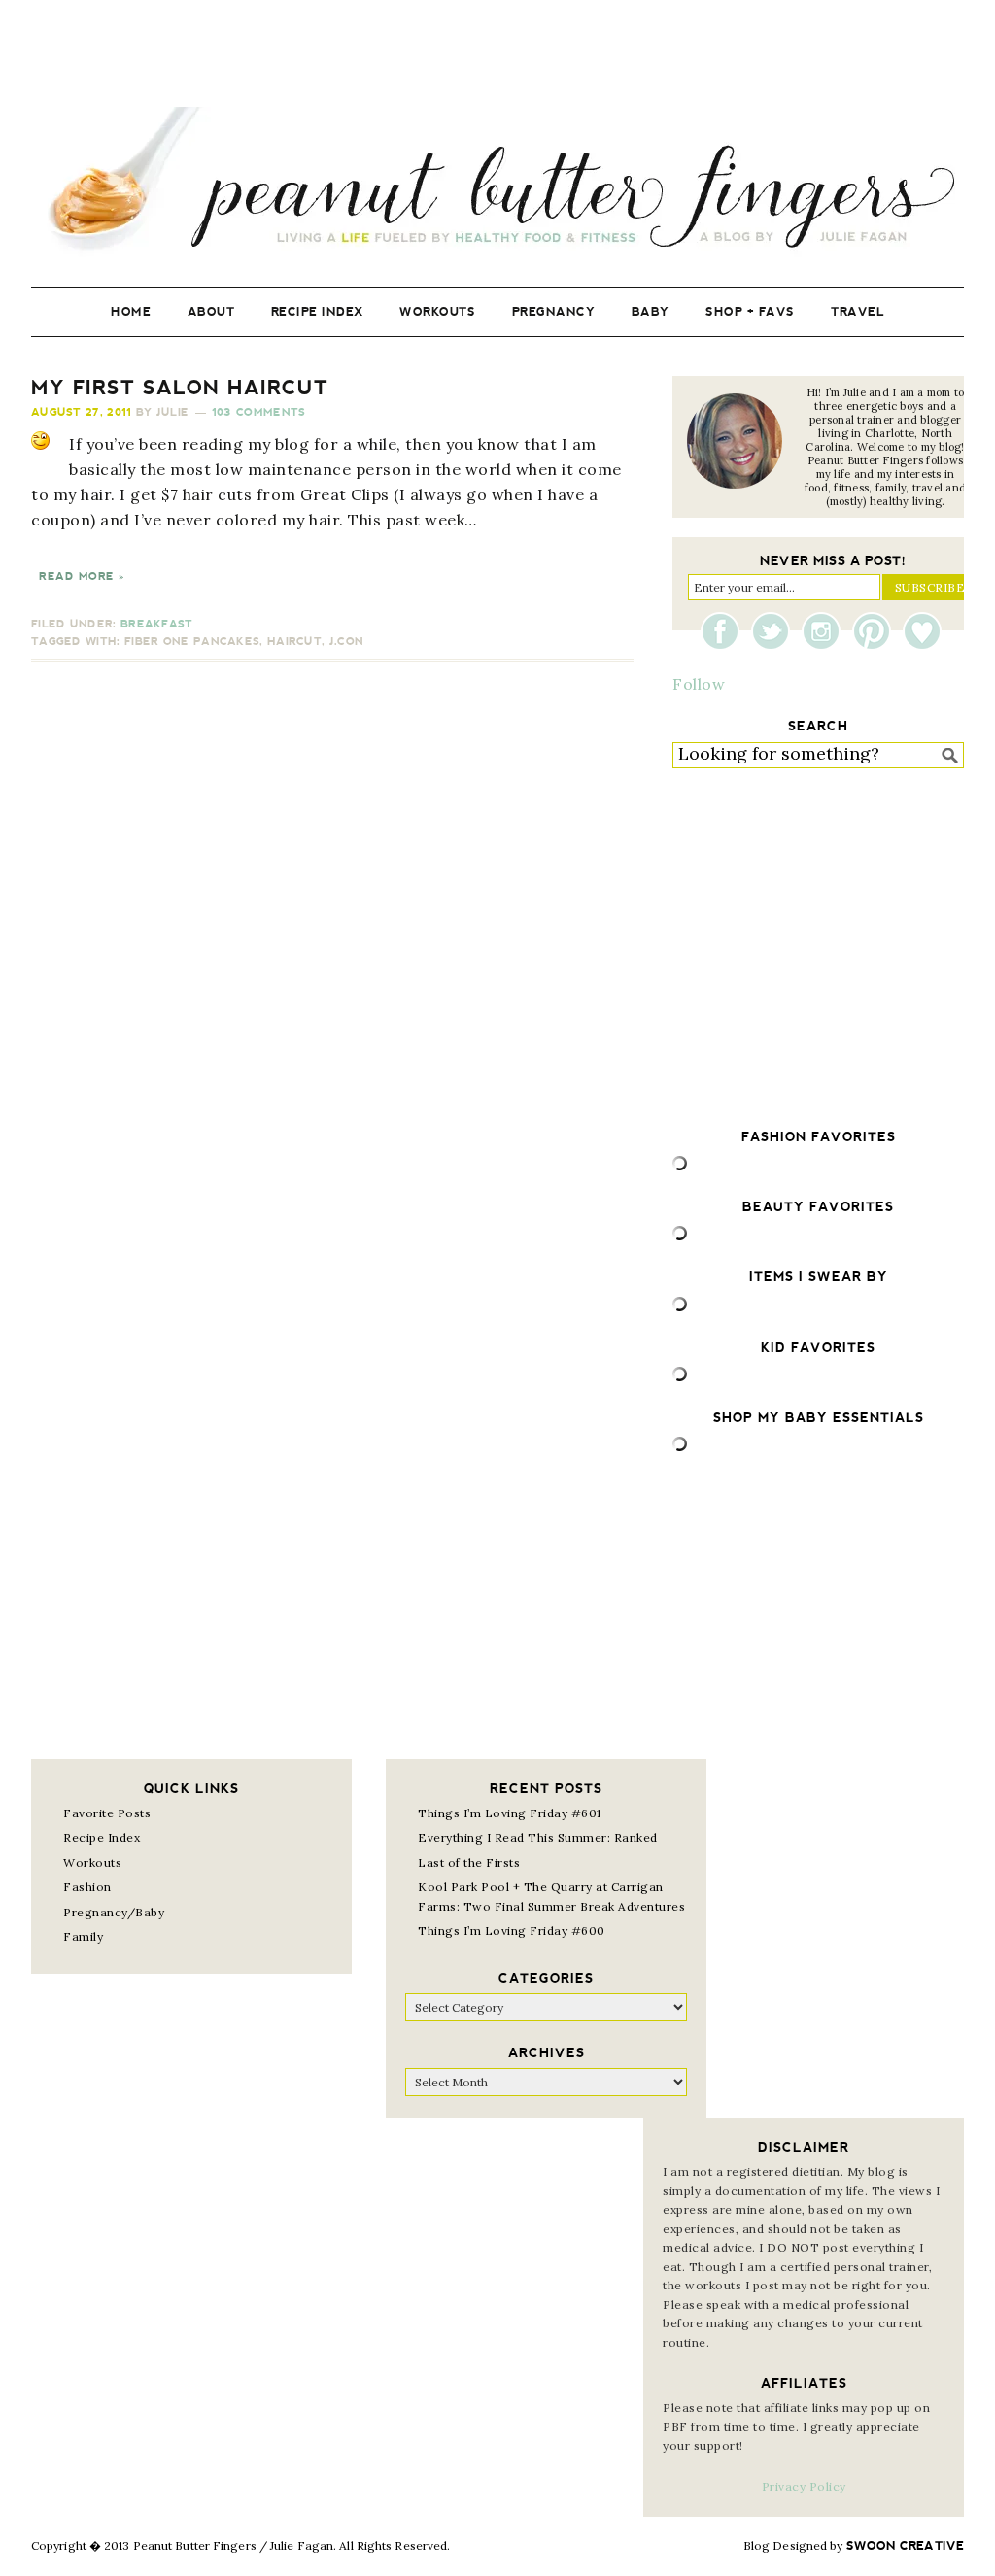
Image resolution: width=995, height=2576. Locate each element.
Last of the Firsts (469, 1863)
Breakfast (157, 624)
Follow (699, 684)
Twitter (775, 631)
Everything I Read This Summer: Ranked (538, 1837)
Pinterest (876, 631)
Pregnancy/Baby (114, 1912)
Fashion (87, 1887)
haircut (294, 642)
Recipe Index (102, 1837)
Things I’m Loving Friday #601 (510, 1813)
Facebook (725, 631)
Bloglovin (922, 631)
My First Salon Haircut (180, 388)
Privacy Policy (804, 2486)
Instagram (826, 631)
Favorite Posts (107, 1813)
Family (83, 1936)
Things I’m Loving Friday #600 (512, 1931)
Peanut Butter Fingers (497, 182)
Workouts (92, 1863)
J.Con (347, 642)
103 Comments (259, 412)
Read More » (82, 576)
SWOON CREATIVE (905, 2546)
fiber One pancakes (192, 642)
